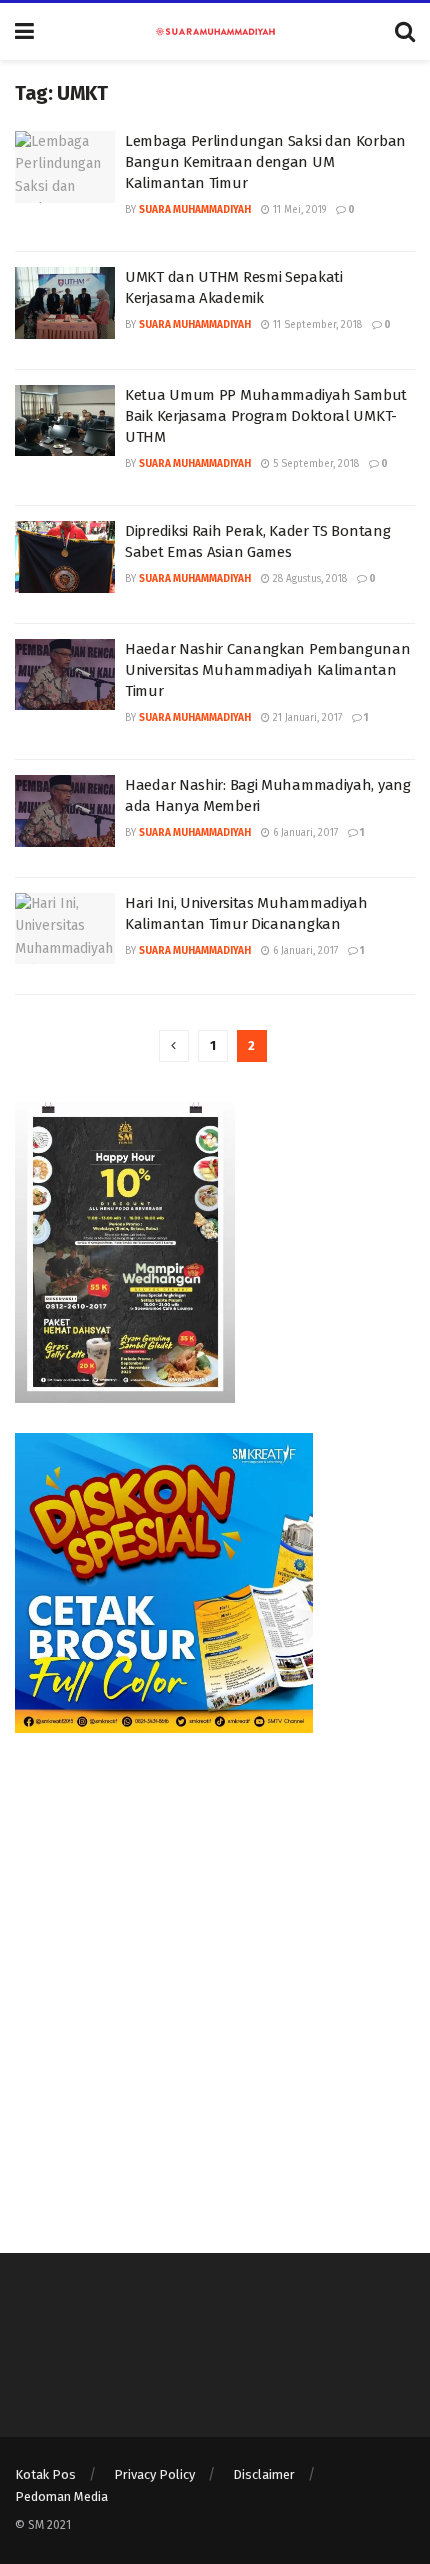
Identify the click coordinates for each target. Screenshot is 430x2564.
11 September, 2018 (316, 325)
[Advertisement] (215, 1978)
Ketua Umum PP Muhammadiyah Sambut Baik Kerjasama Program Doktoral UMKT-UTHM (266, 416)
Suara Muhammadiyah (195, 210)
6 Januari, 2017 (304, 833)
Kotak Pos (45, 2474)
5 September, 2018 (314, 464)
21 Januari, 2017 (306, 718)
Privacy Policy (154, 2474)
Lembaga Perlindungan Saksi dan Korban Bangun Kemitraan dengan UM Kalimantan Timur (265, 162)
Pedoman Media (61, 2496)
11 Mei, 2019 (298, 210)
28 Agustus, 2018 (308, 579)
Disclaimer (264, 2474)
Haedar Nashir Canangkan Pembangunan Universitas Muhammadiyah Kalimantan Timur (268, 670)
